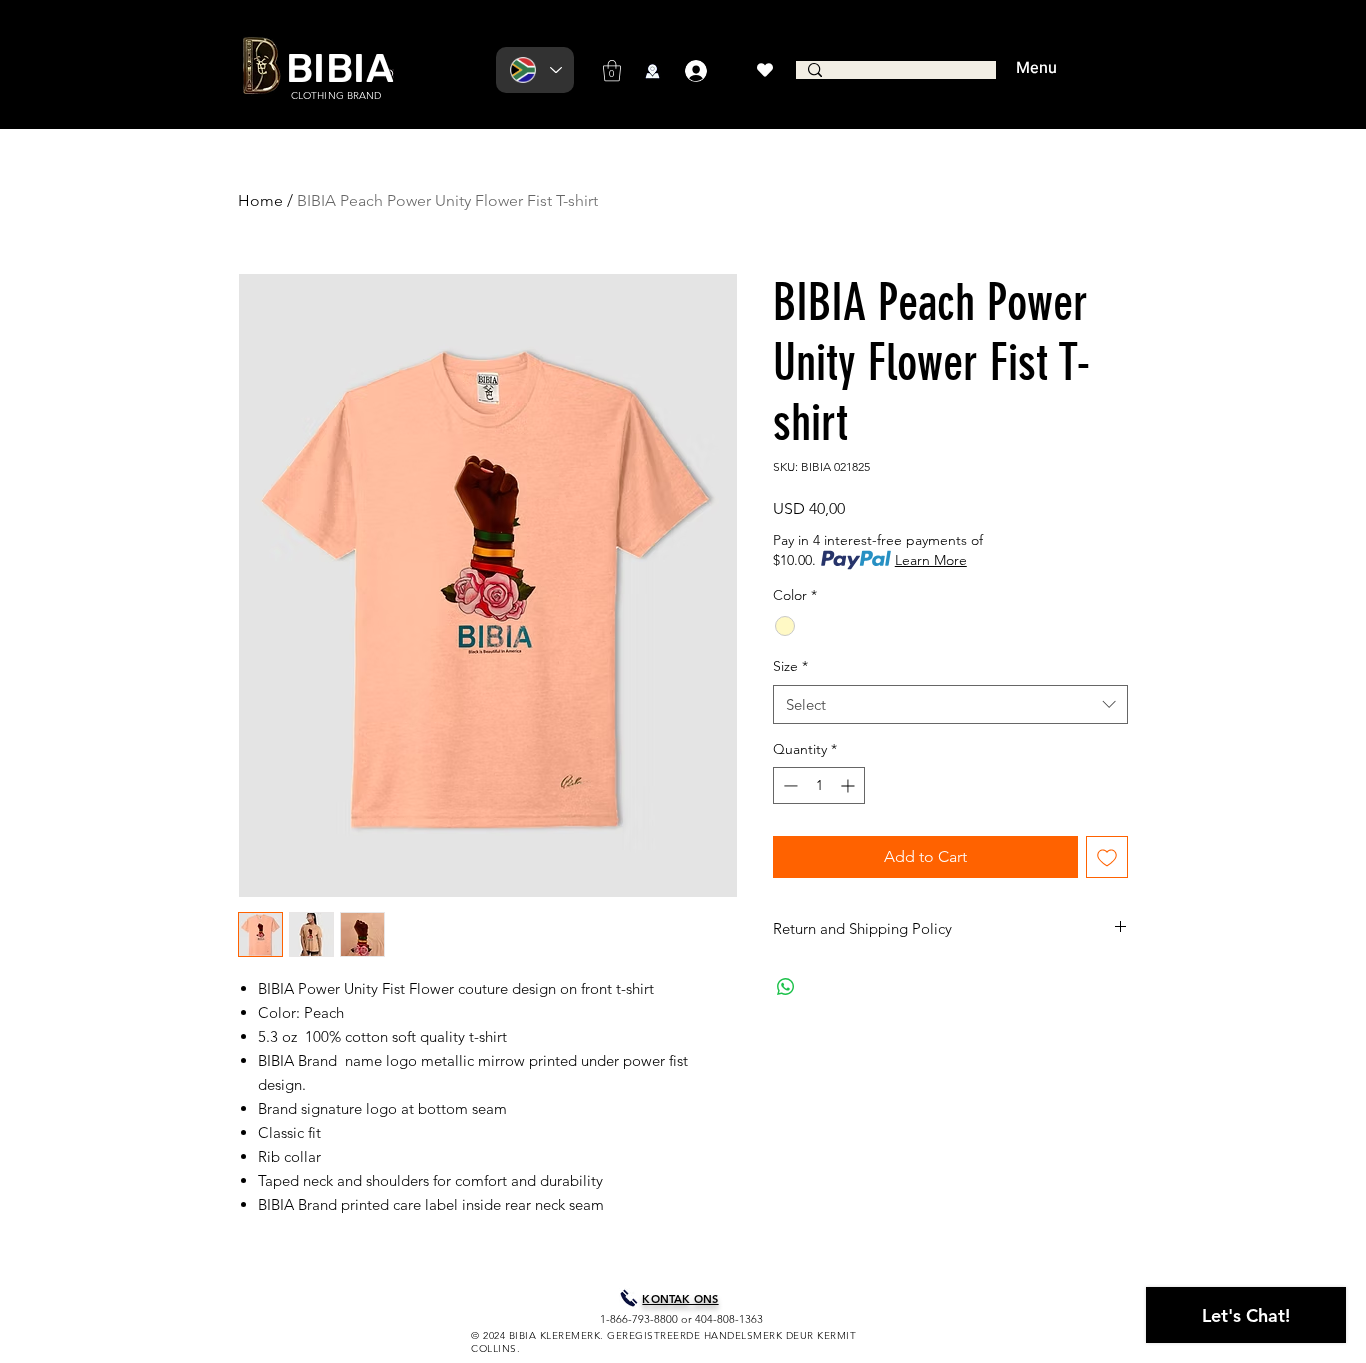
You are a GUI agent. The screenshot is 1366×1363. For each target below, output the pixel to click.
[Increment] (849, 785)
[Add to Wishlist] (1107, 857)
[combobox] (950, 704)
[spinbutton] (819, 785)
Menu (1036, 68)
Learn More (931, 560)
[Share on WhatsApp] (786, 987)
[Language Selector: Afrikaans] (535, 70)
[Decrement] (788, 785)
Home (260, 200)
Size (790, 666)
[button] (612, 70)
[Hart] (764, 70)
